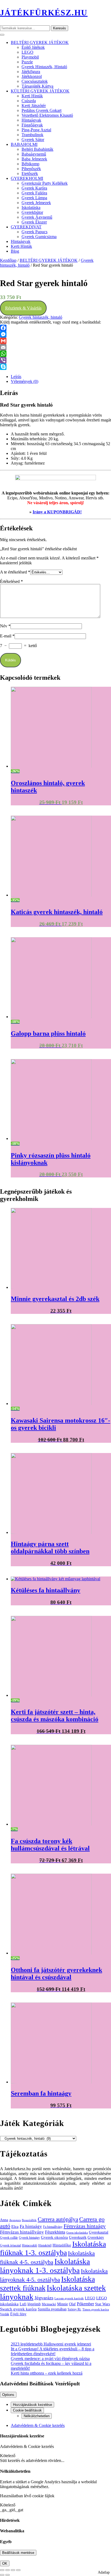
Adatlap (104, 2572)
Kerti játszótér (34, 106)
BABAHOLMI (24, 144)
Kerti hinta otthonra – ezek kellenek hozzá (47, 2373)
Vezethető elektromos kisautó (47, 115)
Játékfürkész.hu (44, 13)
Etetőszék (30, 174)
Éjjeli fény (18, 2314)
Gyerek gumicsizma (39, 237)
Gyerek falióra (34, 193)
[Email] (55, 347)
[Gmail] (55, 341)
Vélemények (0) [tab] (25, 381)
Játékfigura (31, 72)
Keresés (60, 28)
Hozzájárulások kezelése (32, 2405)
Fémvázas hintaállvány (22, 2232)
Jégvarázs (44, 2298)
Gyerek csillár (9, 2238)
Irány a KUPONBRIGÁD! (57, 512)
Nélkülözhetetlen (37, 2416)
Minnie (63, 2304)
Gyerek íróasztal (10, 2245)
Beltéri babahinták (37, 149)
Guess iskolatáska (77, 2233)
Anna (4, 2220)
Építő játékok (33, 47)
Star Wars (103, 2304)
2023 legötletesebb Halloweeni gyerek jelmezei (51, 2344)
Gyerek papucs (34, 232)
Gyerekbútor (32, 212)
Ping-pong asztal (36, 130)
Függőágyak (32, 125)
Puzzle (27, 62)
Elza (15, 2226)
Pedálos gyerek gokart (41, 110)
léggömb (34, 2304)
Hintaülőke (62, 2245)
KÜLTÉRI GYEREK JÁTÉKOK (40, 91)
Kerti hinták (32, 96)
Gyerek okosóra (54, 2237)
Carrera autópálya (58, 2219)
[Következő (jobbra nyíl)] (8, 2575)
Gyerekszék (78, 2237)
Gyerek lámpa (34, 198)
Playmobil (30, 57)
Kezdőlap (8, 260)
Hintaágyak (31, 120)
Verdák (5, 2314)
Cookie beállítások (27, 2410)
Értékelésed (11, 581)
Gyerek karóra (34, 188)
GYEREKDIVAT (26, 227)
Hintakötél (45, 2245)
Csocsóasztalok (35, 81)
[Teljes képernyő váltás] (8, 2570)
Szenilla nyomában (52, 2309)
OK (5, 2563)
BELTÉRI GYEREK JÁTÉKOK (40, 42)
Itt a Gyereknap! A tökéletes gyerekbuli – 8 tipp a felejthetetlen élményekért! (53, 2351)
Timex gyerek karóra (96, 2309)
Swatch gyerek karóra (18, 2309)
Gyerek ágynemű (37, 217)
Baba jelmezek (34, 159)
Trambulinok (32, 135)
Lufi (23, 2304)
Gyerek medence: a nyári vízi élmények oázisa (50, 2359)
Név (5, 626)
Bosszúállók (29, 2220)
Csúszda (29, 101)
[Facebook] (55, 328)
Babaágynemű (34, 154)
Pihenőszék (31, 169)
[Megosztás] (13, 2570)
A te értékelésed (15, 572)
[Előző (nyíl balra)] (2, 2575)
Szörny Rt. (74, 2309)
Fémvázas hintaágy (85, 2226)
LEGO (27, 52)
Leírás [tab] (16, 377)
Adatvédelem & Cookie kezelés (38, 2425)
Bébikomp (30, 164)
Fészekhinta (55, 2232)
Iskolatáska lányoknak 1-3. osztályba (45, 2266)
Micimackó (49, 2304)
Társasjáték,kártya (37, 86)
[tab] (2, 35)
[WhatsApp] (55, 354)
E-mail (7, 636)
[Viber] (55, 360)
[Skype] (55, 367)
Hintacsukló (30, 2245)
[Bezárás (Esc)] (18, 2570)
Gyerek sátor (33, 140)
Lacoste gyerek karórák (69, 2298)
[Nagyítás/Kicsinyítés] (2, 2570)
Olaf (72, 2304)
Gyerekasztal (99, 2232)
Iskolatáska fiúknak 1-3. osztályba (53, 2248)
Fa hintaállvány (53, 2227)
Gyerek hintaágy (29, 2238)
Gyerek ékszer (34, 222)
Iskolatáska (31, 207)
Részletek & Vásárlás (23, 308)
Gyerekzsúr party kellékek (45, 183)
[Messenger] (55, 334)
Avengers (15, 2220)
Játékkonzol (32, 76)
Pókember (85, 2304)
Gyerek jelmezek (36, 203)
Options (8, 2395)
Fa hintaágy (31, 2226)
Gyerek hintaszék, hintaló (44, 67)
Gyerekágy (96, 2237)
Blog (15, 251)
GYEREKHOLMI (27, 178)
